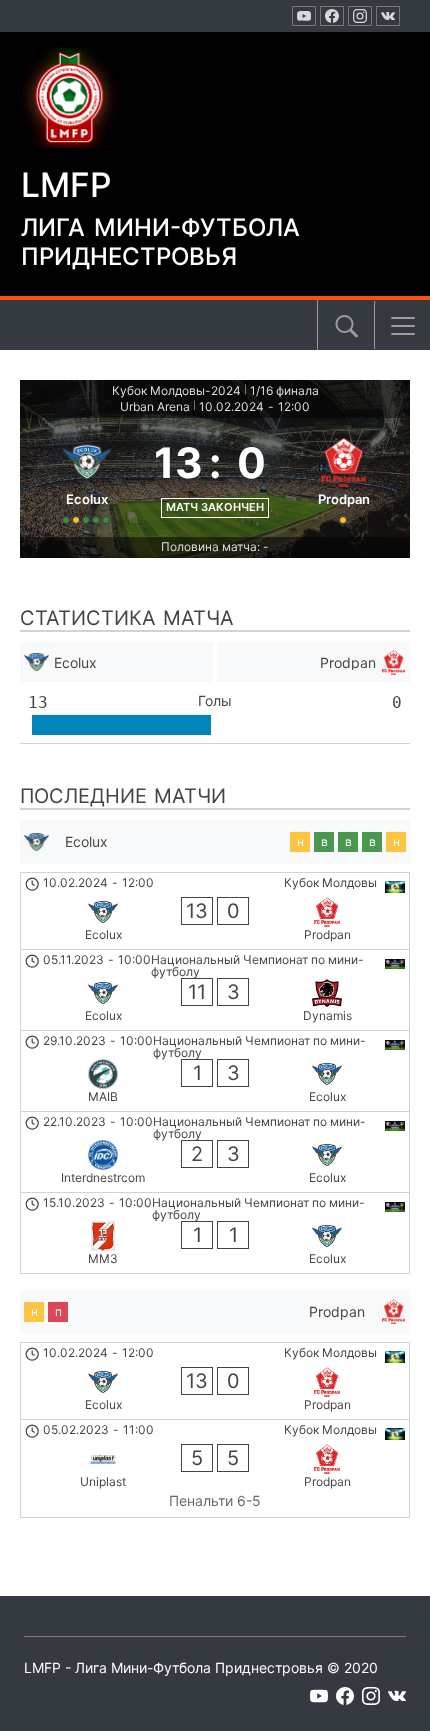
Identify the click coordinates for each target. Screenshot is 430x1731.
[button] (403, 326)
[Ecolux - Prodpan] (215, 911)
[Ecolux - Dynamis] (215, 990)
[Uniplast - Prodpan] (215, 1469)
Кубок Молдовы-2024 (176, 390)
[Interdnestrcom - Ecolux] (215, 1152)
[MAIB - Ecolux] (215, 1071)
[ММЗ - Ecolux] (215, 1233)
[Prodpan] (343, 477)
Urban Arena (155, 406)
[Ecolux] (86, 477)
